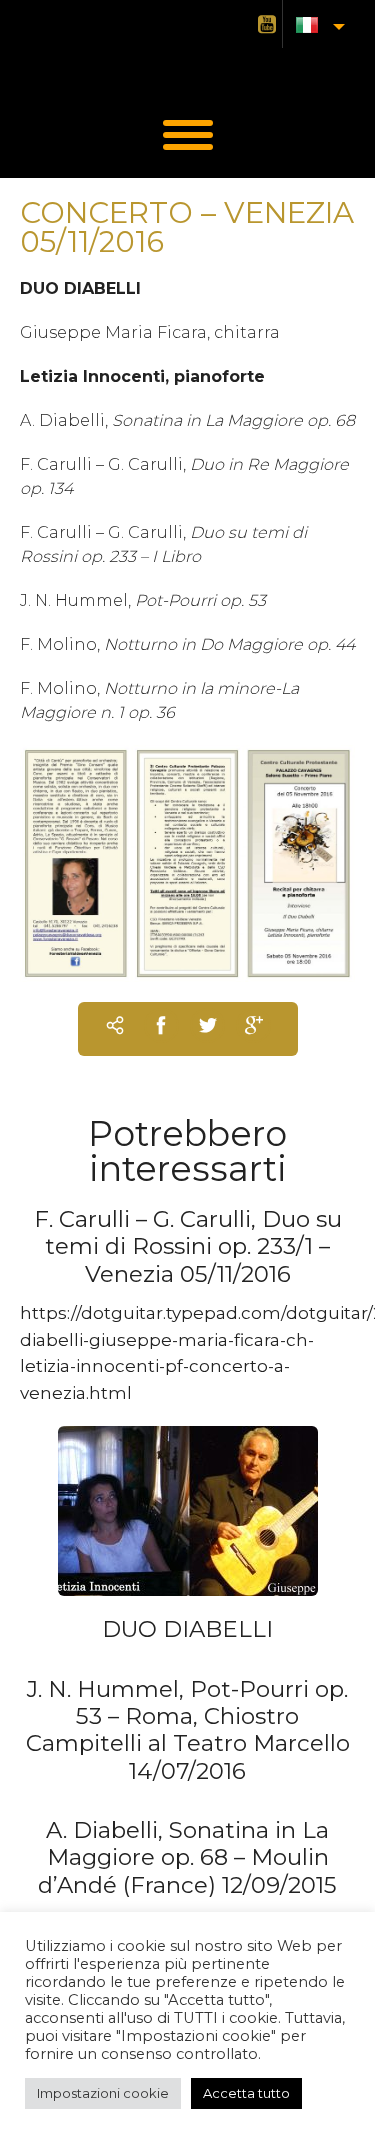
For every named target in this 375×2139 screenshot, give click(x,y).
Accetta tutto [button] (246, 2093)
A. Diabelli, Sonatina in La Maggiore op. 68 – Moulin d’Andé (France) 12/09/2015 (187, 1857)
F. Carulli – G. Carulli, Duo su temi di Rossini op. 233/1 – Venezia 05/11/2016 (188, 1246)
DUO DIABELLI (187, 1629)
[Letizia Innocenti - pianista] (188, 69)
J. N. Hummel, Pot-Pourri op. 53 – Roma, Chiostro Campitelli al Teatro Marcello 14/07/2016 (188, 1730)
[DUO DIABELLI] (188, 1510)
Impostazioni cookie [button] (103, 2093)
